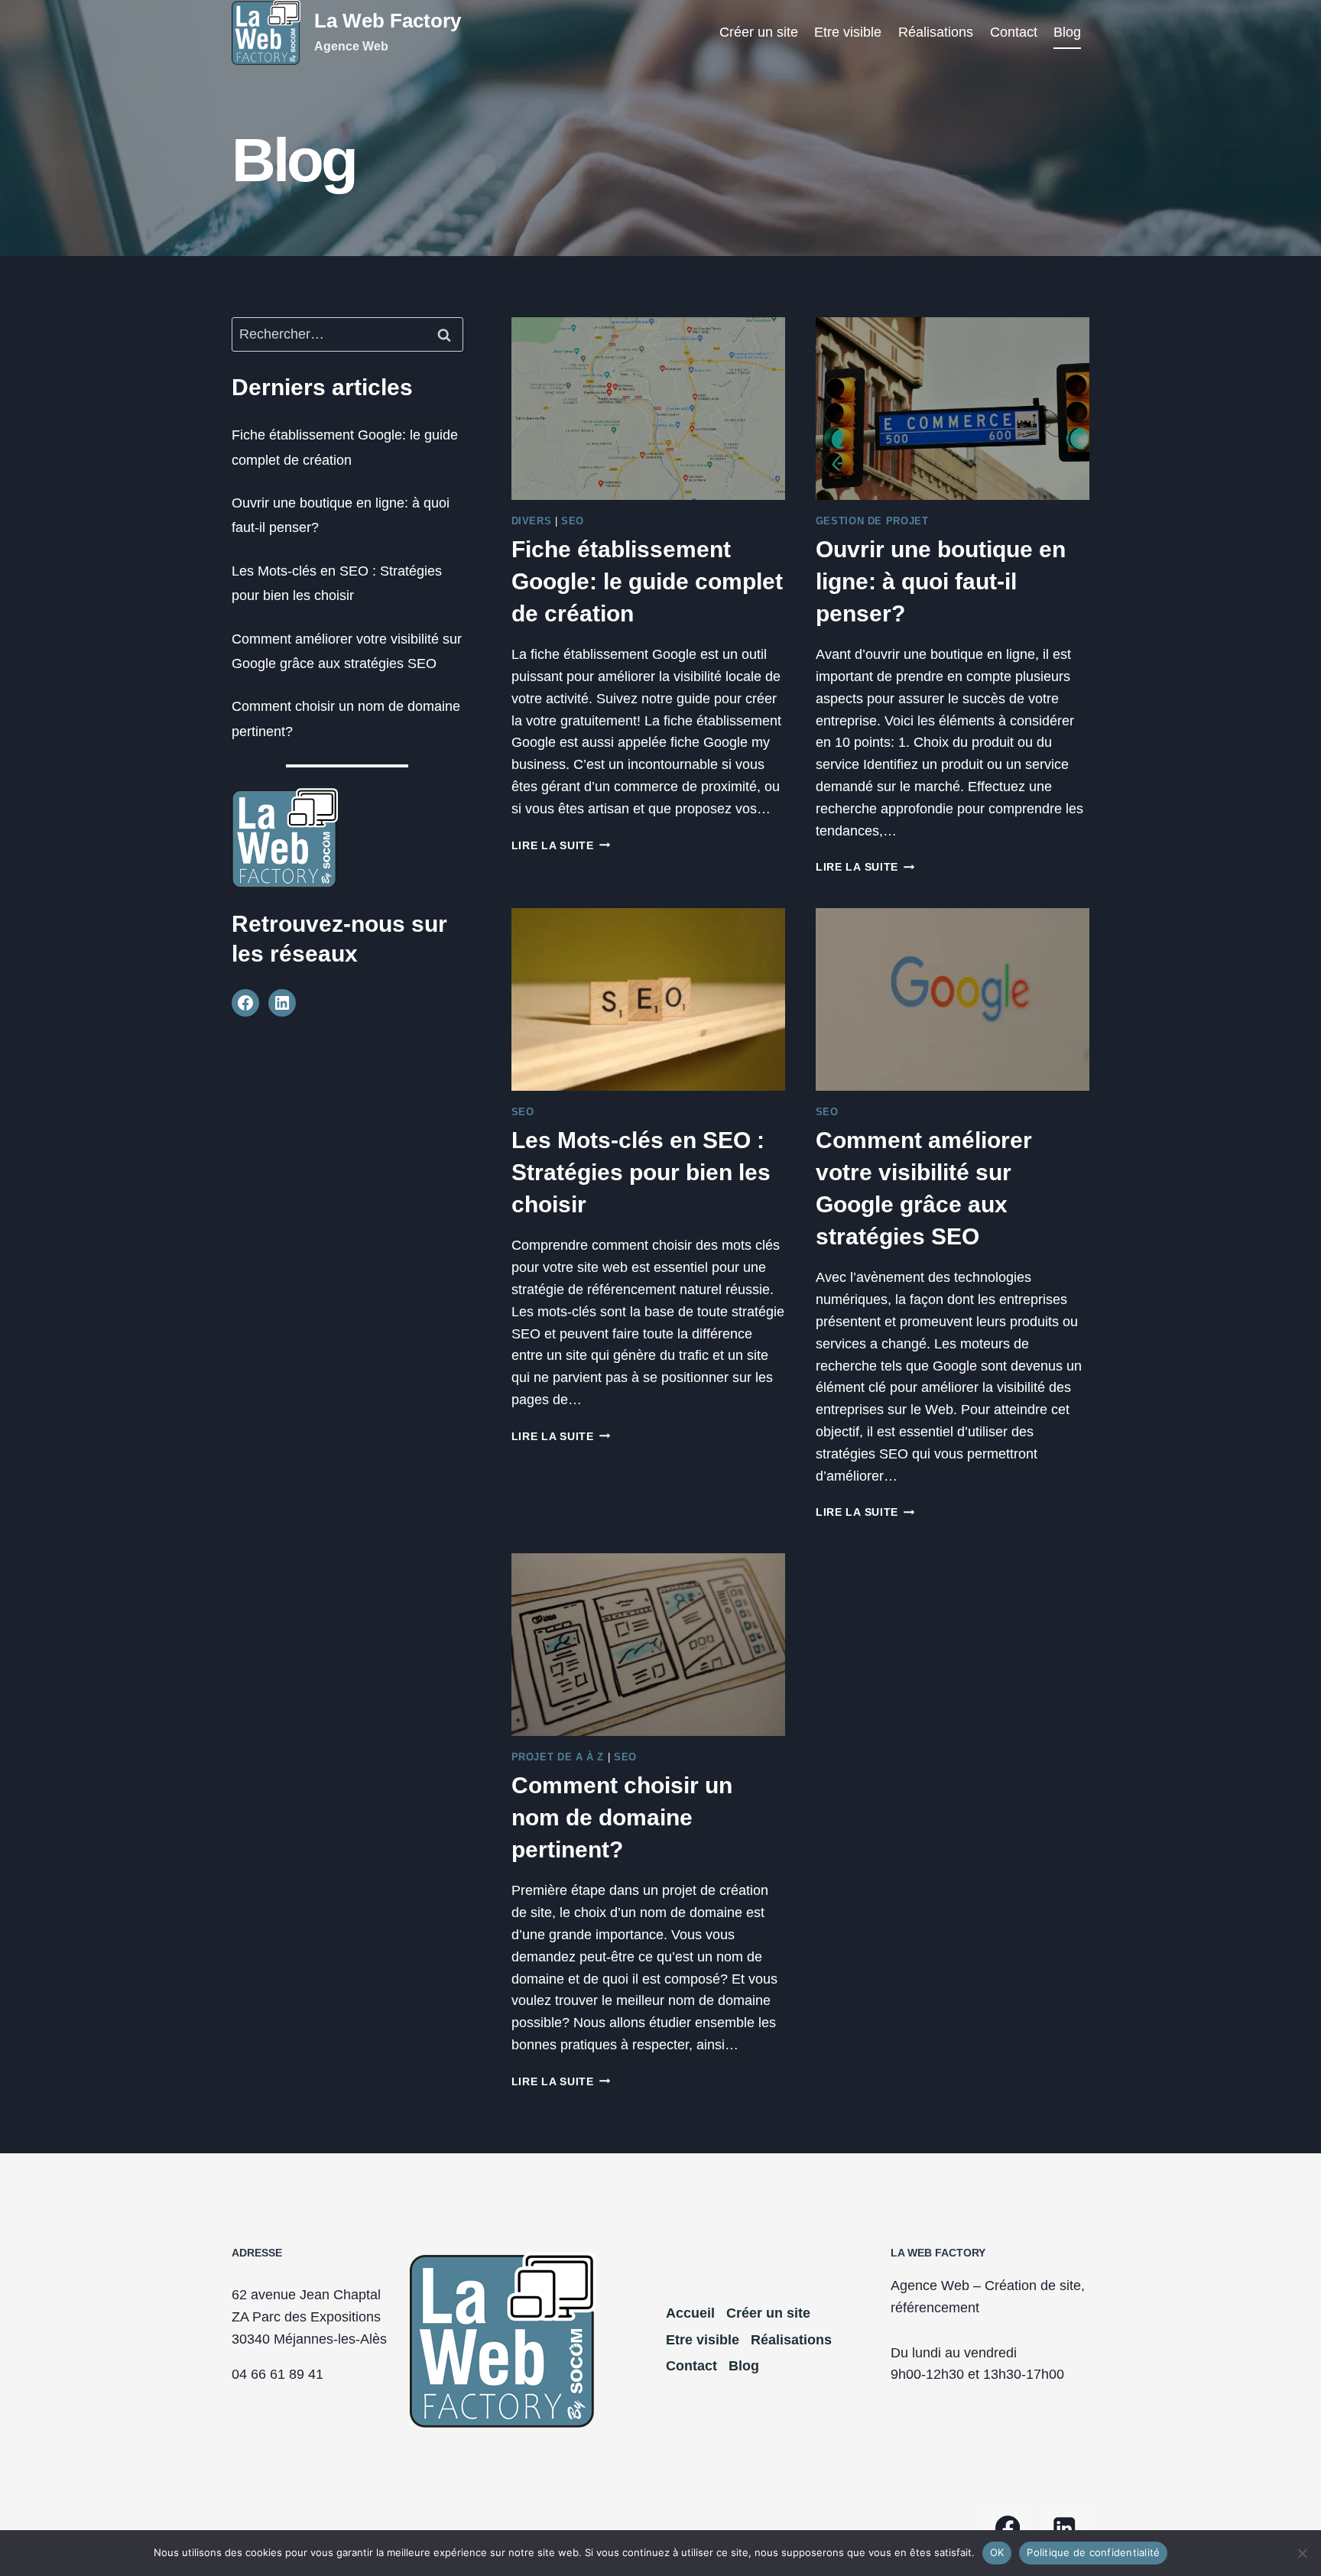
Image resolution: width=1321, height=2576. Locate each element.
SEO (573, 521)
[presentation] (648, 409)
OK (997, 2552)
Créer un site (759, 32)
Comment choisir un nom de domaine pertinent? (622, 1817)
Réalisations (936, 32)
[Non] (1302, 2553)
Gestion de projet (872, 521)
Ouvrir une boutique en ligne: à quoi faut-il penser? (941, 581)
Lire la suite (561, 845)
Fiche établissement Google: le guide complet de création (647, 581)
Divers (532, 521)
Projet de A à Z (558, 1757)
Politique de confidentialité (1093, 2552)
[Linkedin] (1065, 2528)
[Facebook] (1007, 2528)
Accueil (690, 2313)
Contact (1014, 32)
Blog (1067, 32)
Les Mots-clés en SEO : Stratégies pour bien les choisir (641, 1172)
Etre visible (848, 32)
